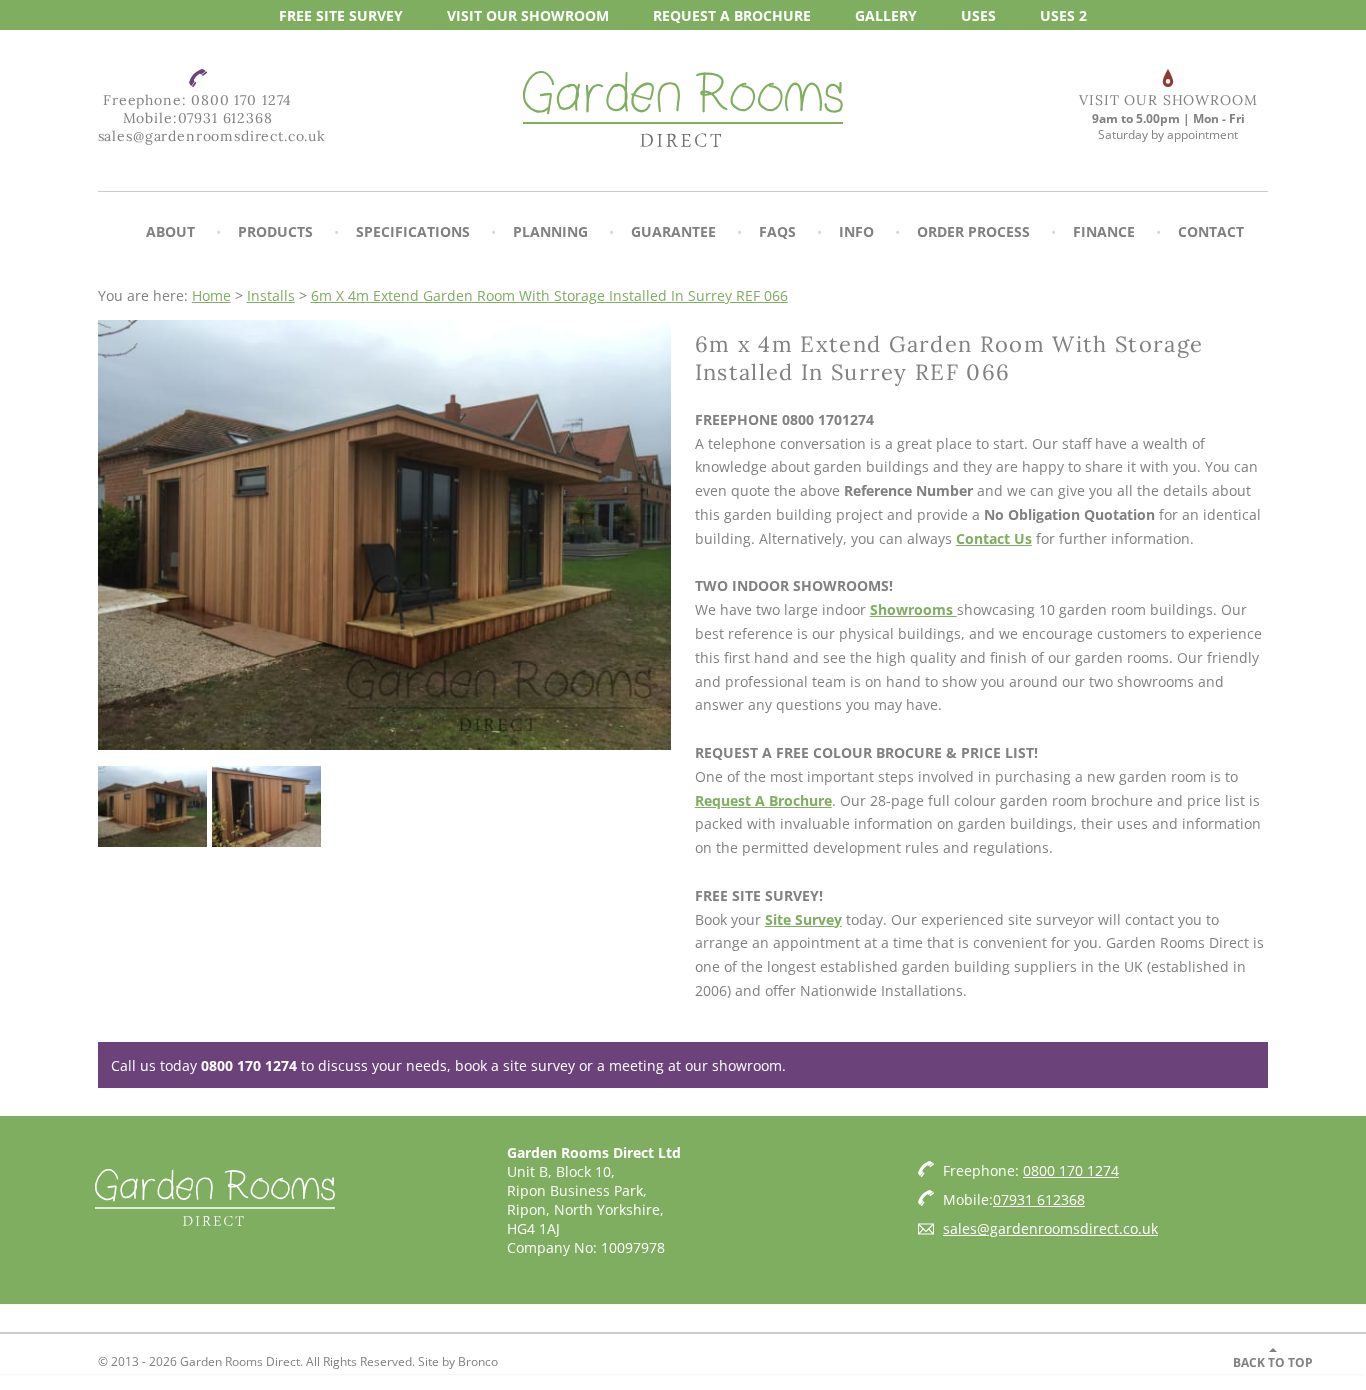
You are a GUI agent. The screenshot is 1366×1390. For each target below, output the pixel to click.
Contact (1211, 231)
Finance (1104, 231)
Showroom (528, 14)
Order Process (973, 231)
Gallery (886, 14)
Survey (341, 14)
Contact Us (994, 538)
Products (275, 231)
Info (856, 231)
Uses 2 (1063, 14)
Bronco (478, 1361)
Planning (550, 231)
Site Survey (803, 919)
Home (211, 295)
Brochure (732, 14)
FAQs (777, 231)
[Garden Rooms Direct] (683, 111)
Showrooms (913, 609)
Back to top (1273, 1362)
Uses (978, 14)
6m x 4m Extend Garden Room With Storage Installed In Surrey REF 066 (549, 295)
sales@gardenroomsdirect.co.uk (212, 136)
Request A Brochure (763, 800)
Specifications (413, 231)
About (170, 231)
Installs (271, 295)
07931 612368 (225, 118)
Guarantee (673, 231)
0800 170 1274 (241, 100)
